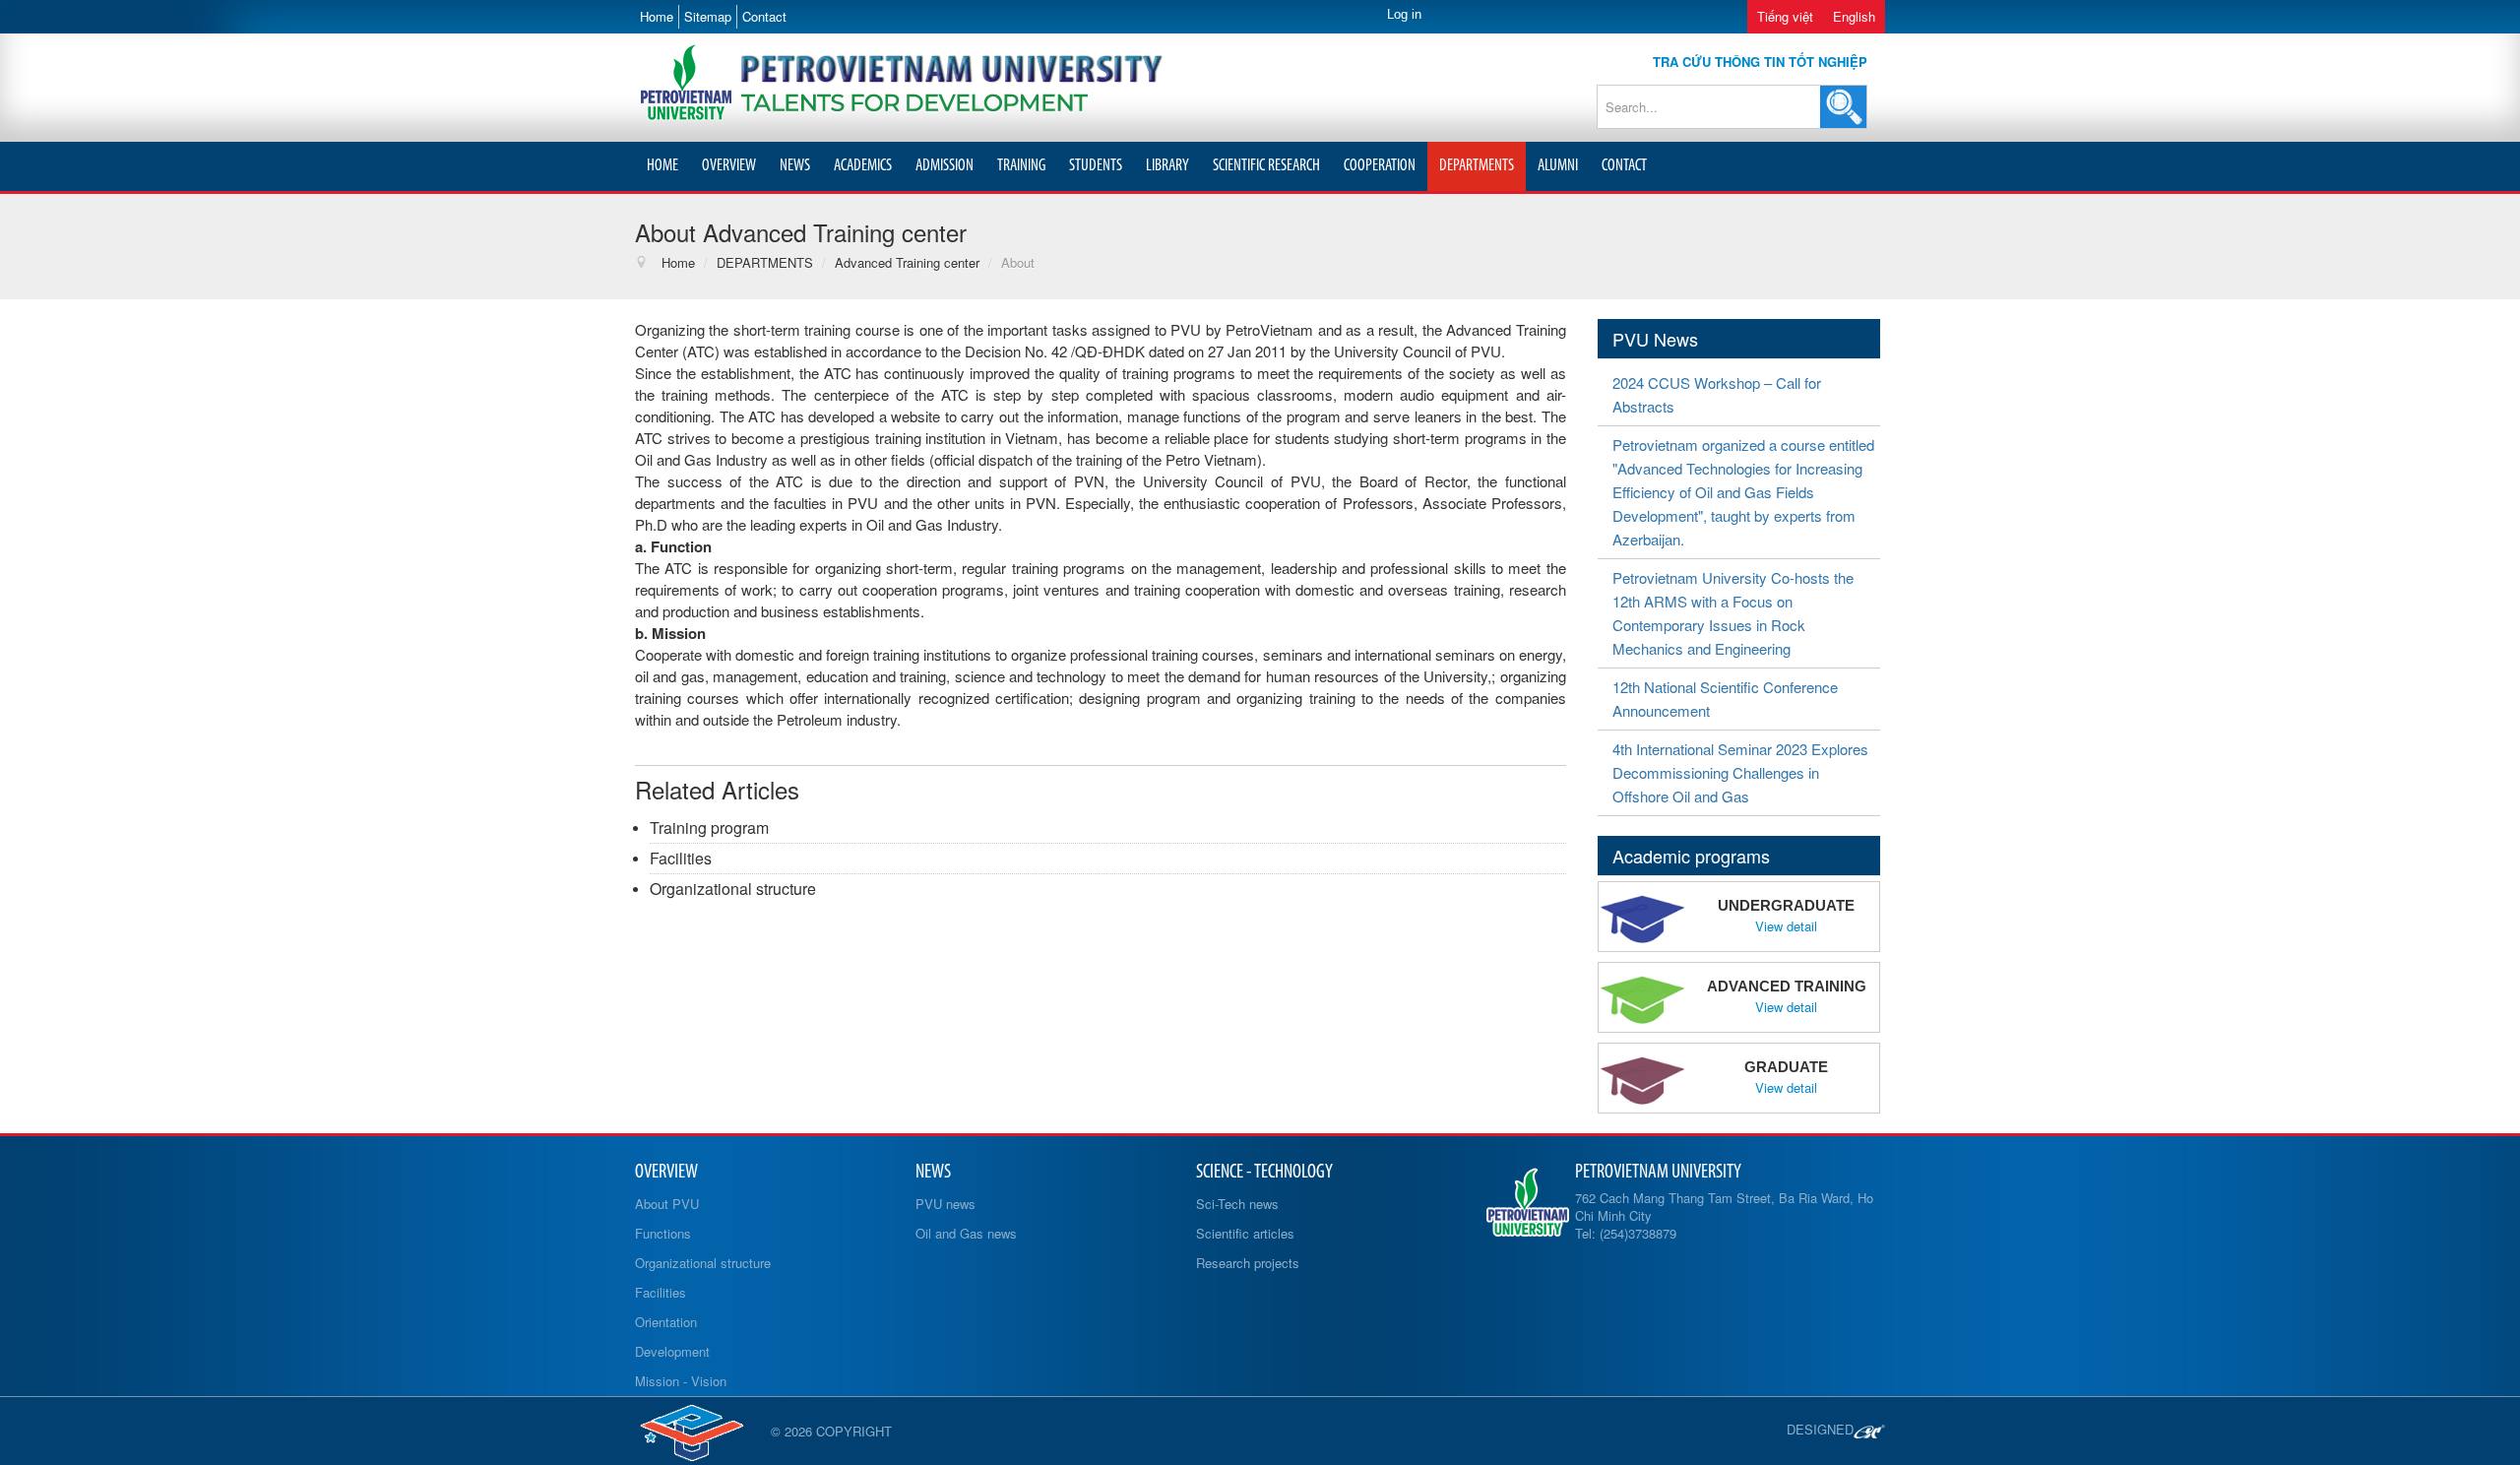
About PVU (667, 1204)
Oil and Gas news (966, 1233)
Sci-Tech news (1237, 1204)
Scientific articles (1245, 1233)
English (1854, 16)
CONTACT (1624, 166)
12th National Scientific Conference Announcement (1725, 699)
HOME (662, 166)
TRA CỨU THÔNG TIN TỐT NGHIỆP (1760, 62)
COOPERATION (1380, 166)
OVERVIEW (729, 166)
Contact (764, 16)
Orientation (666, 1322)
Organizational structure (733, 889)
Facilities (681, 858)
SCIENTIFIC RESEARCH (1266, 166)
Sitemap (708, 16)
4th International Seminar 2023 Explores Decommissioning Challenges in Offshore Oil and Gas (1740, 772)
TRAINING (1021, 166)
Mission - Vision (681, 1381)
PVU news (945, 1204)
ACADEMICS (863, 166)
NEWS (795, 166)
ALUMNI (1558, 166)
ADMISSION (945, 166)
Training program (709, 828)
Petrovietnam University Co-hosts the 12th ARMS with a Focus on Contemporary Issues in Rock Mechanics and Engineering (1733, 613)
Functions (663, 1233)
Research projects (1248, 1263)
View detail (1786, 926)
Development (672, 1351)
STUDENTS (1096, 166)
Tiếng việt (1785, 16)
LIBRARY (1167, 166)
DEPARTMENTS (1477, 166)
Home (657, 16)
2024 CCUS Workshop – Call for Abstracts (1717, 394)
